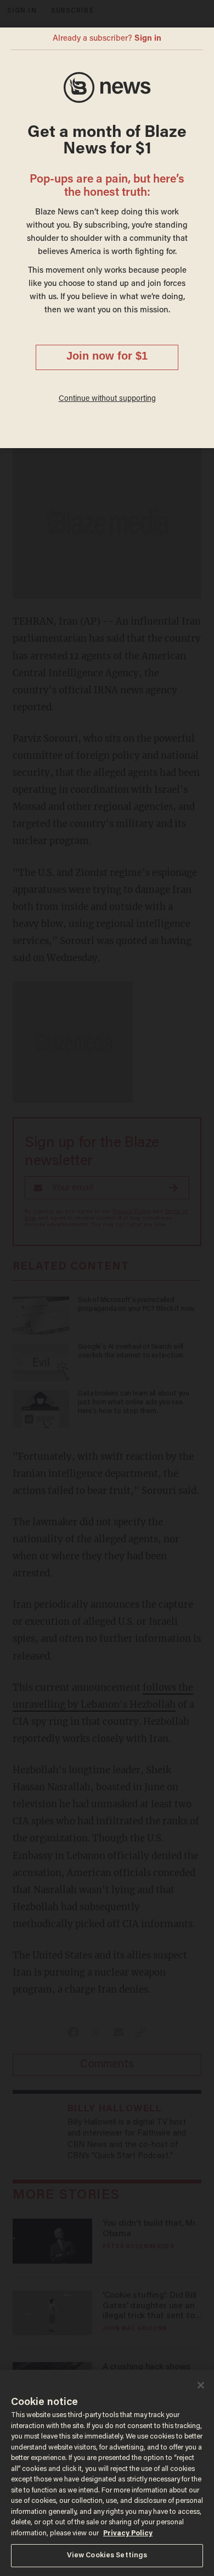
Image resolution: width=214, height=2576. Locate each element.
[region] (107, 2473)
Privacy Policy (128, 2533)
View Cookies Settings (107, 2555)
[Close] (201, 2385)
